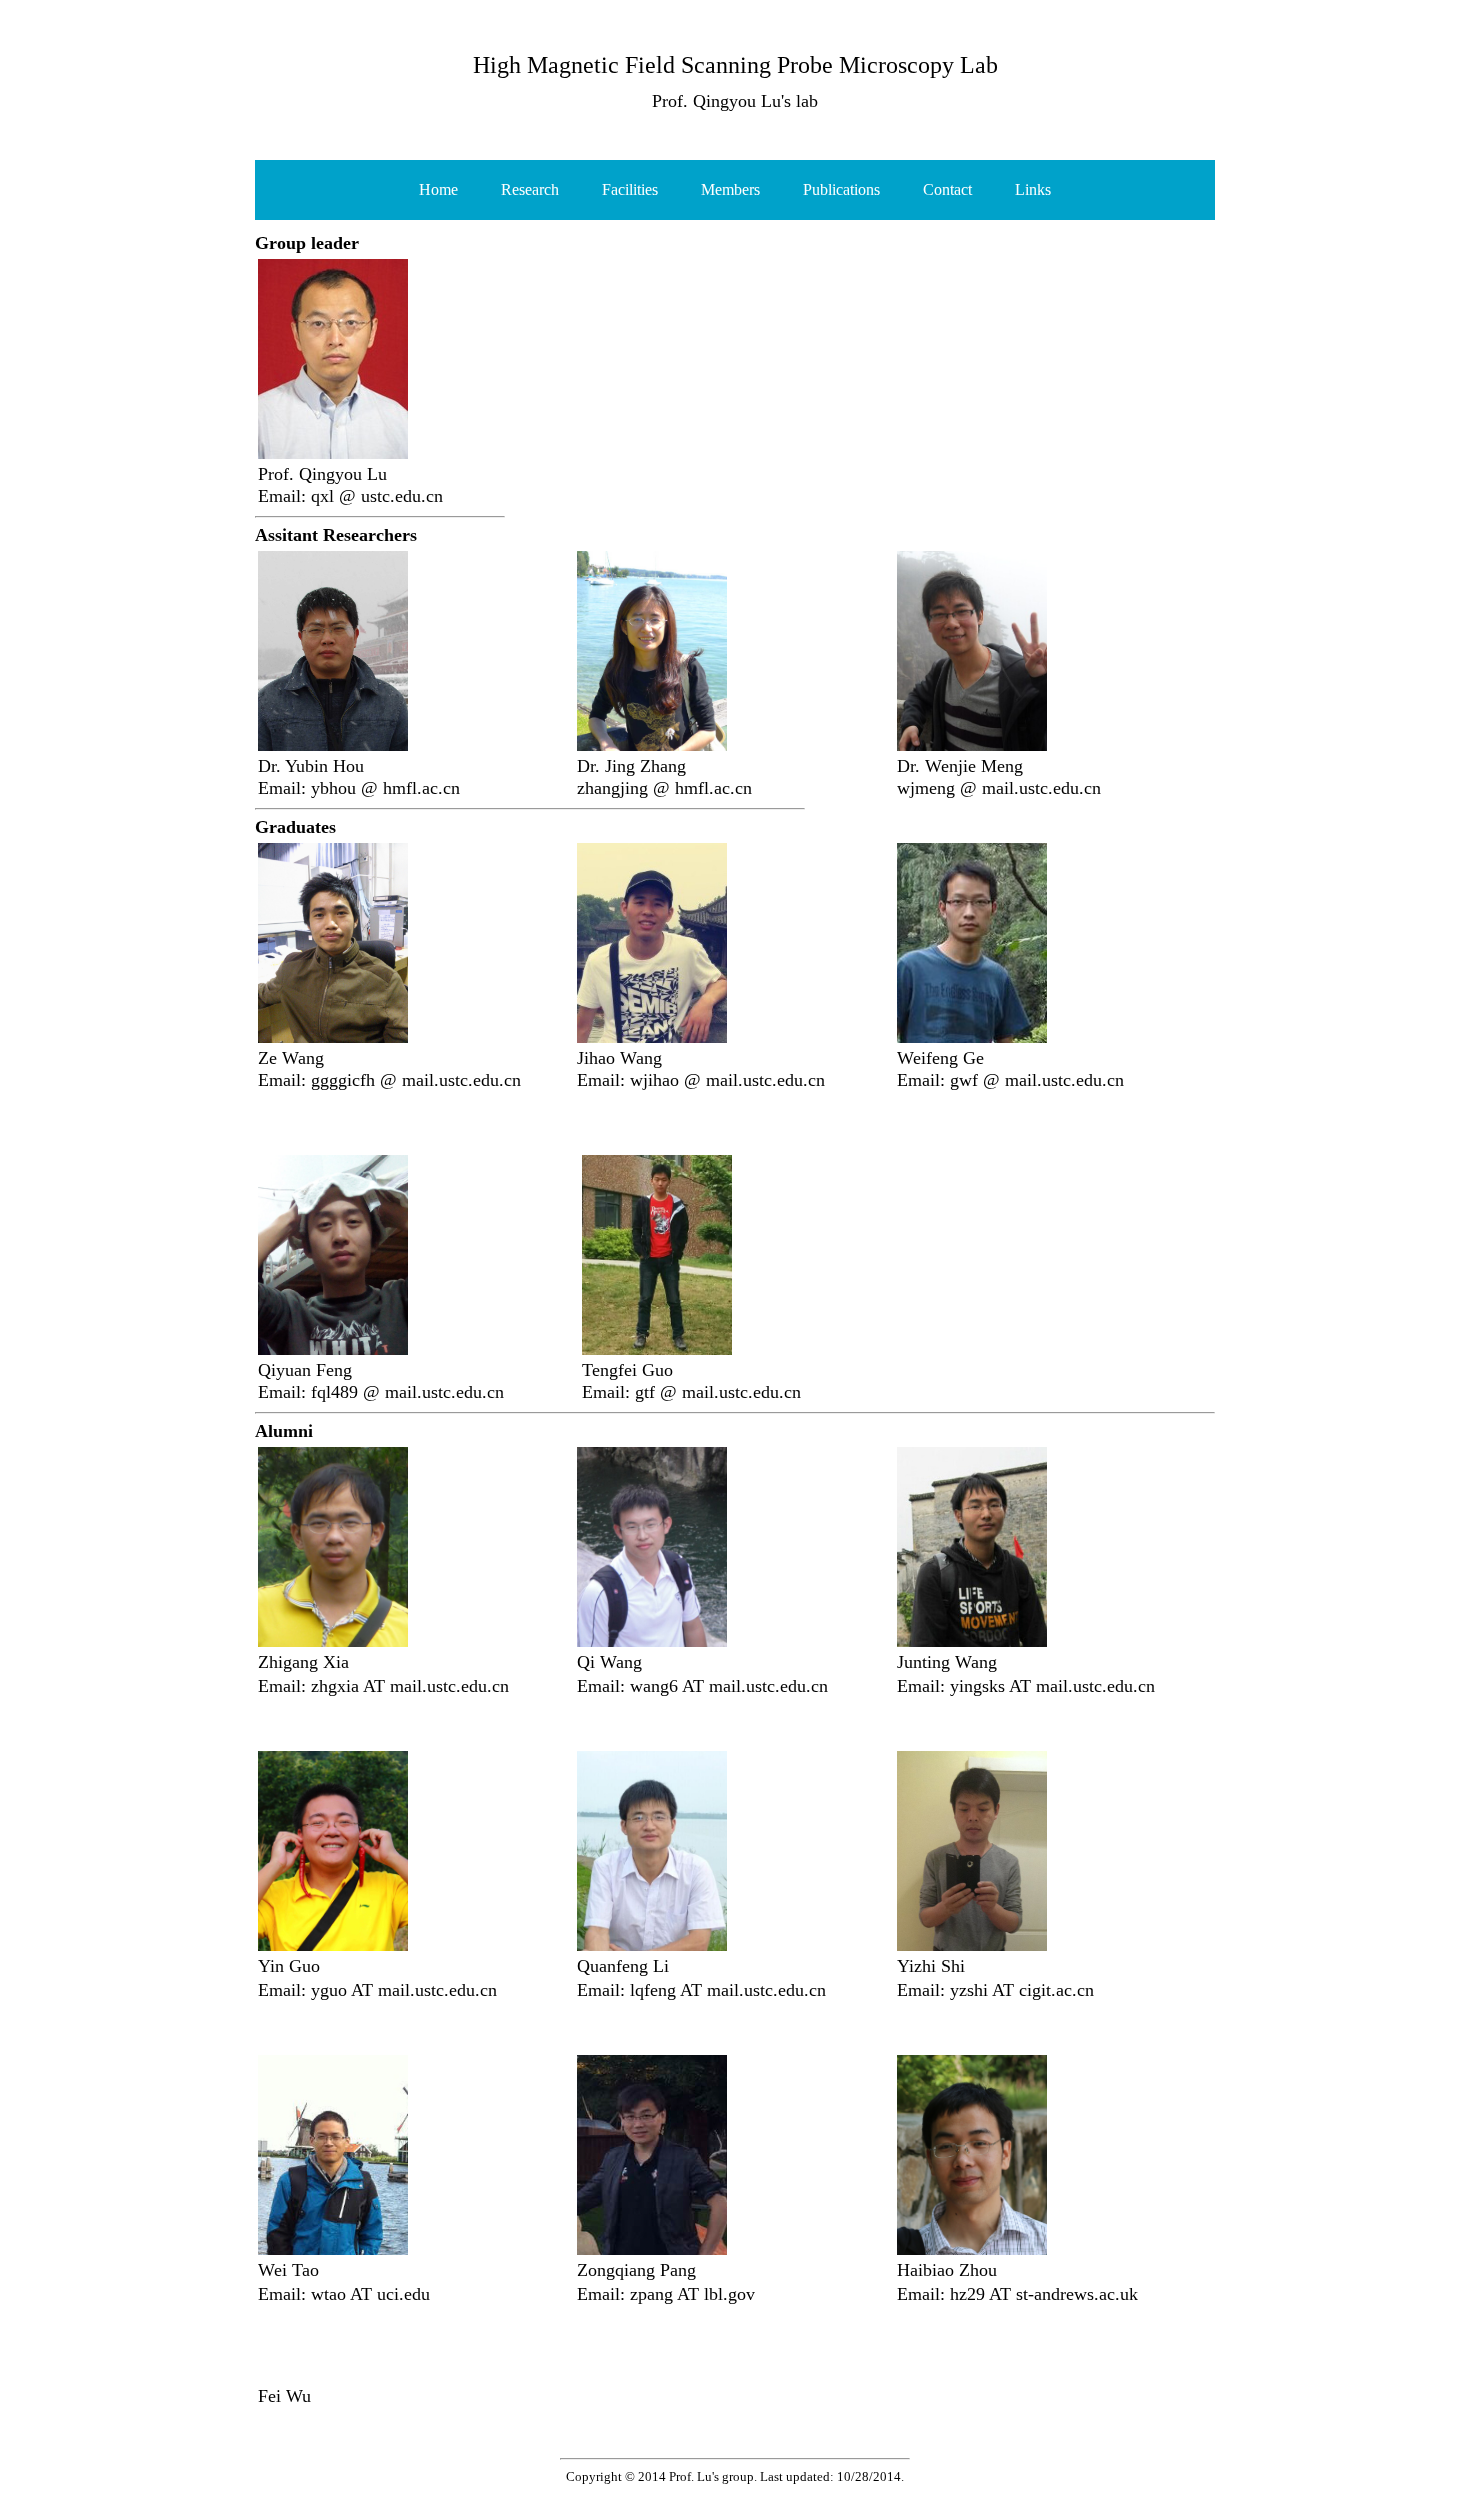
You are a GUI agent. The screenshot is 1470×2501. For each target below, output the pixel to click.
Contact (947, 189)
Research (530, 189)
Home (438, 189)
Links (1033, 189)
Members (730, 189)
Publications (841, 189)
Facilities (630, 189)
